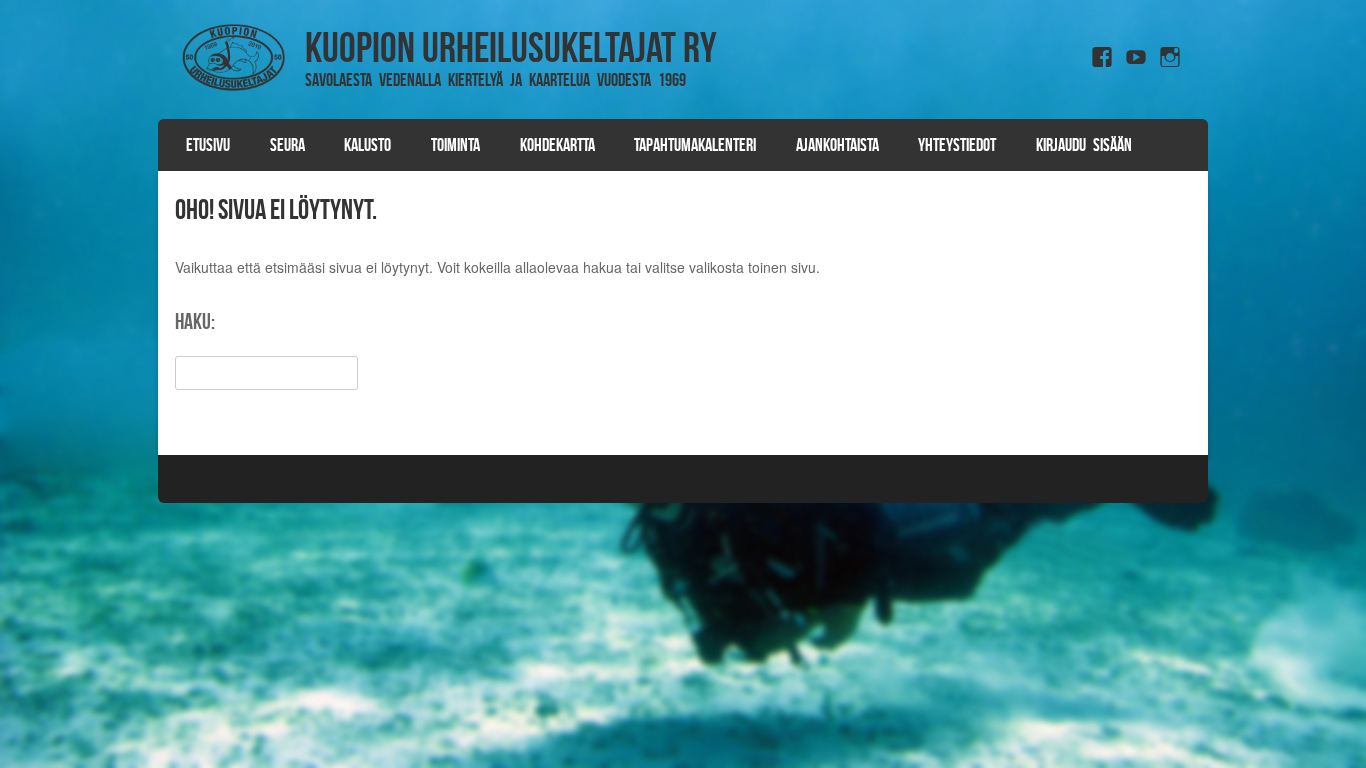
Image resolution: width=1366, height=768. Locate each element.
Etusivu (208, 145)
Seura (287, 145)
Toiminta (455, 145)
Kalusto (367, 145)
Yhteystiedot (957, 145)
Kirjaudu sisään (1084, 145)
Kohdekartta (557, 145)
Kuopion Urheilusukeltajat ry (511, 47)
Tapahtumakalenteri (695, 145)
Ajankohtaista (837, 145)
